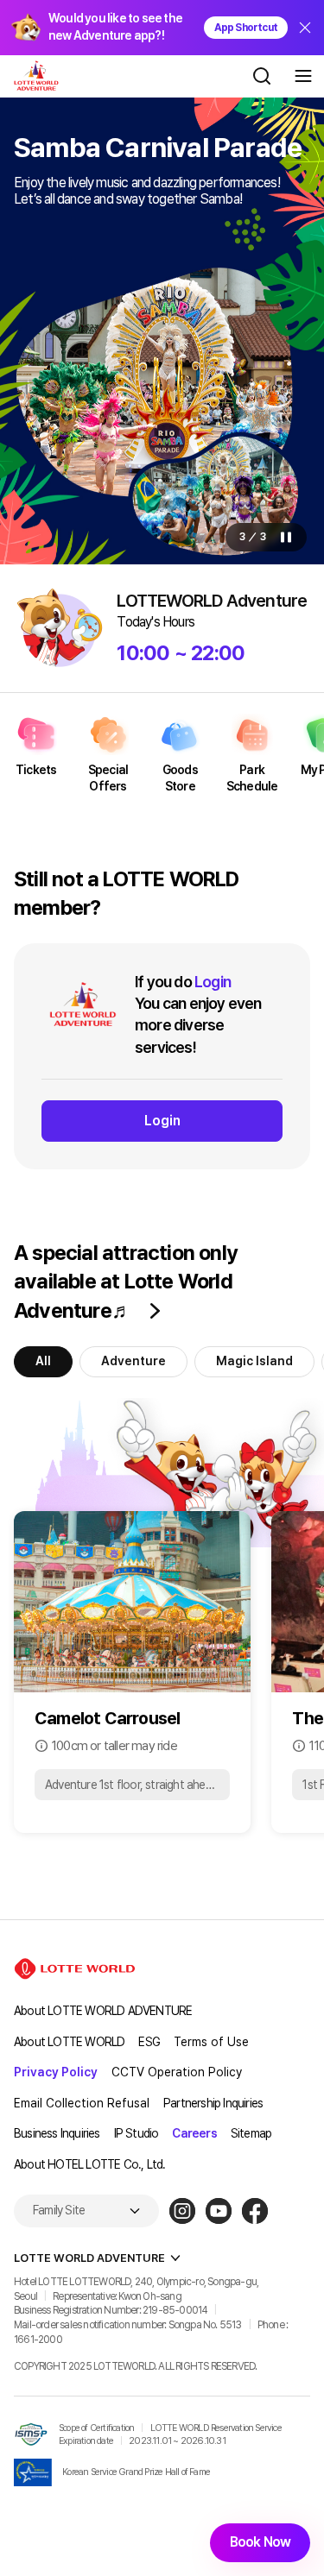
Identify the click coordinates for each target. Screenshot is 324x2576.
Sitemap (251, 2133)
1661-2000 (38, 2340)
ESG (149, 2042)
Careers (194, 2133)
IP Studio (137, 2133)
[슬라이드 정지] (286, 537)
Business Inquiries (57, 2133)
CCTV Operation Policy (177, 2072)
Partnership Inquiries (213, 2103)
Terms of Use (211, 2042)
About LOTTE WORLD (69, 2042)
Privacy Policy (56, 2072)
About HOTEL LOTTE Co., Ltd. (89, 2164)
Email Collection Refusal (82, 2103)
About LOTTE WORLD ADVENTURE (103, 2011)
